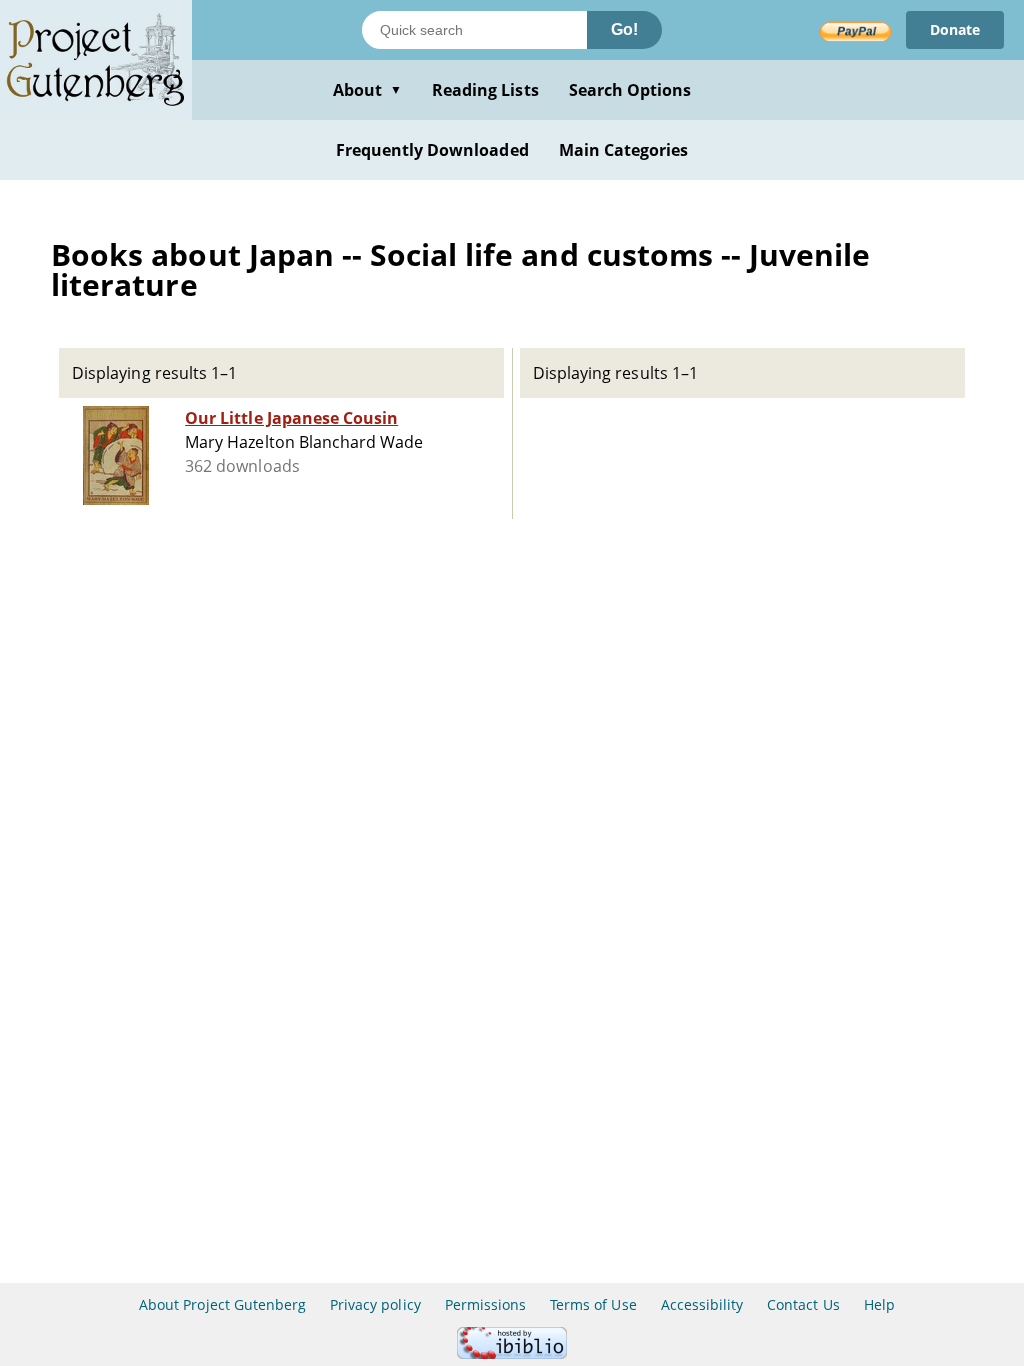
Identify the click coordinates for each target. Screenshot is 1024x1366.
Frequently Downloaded (432, 150)
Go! (624, 29)
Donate (955, 29)
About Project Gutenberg (222, 1304)
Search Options (630, 90)
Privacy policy (375, 1304)
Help (879, 1304)
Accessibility (702, 1304)
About (367, 90)
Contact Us (803, 1304)
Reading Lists (485, 90)
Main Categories (624, 150)
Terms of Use (593, 1304)
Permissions (485, 1304)
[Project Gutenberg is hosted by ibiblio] (512, 1353)
